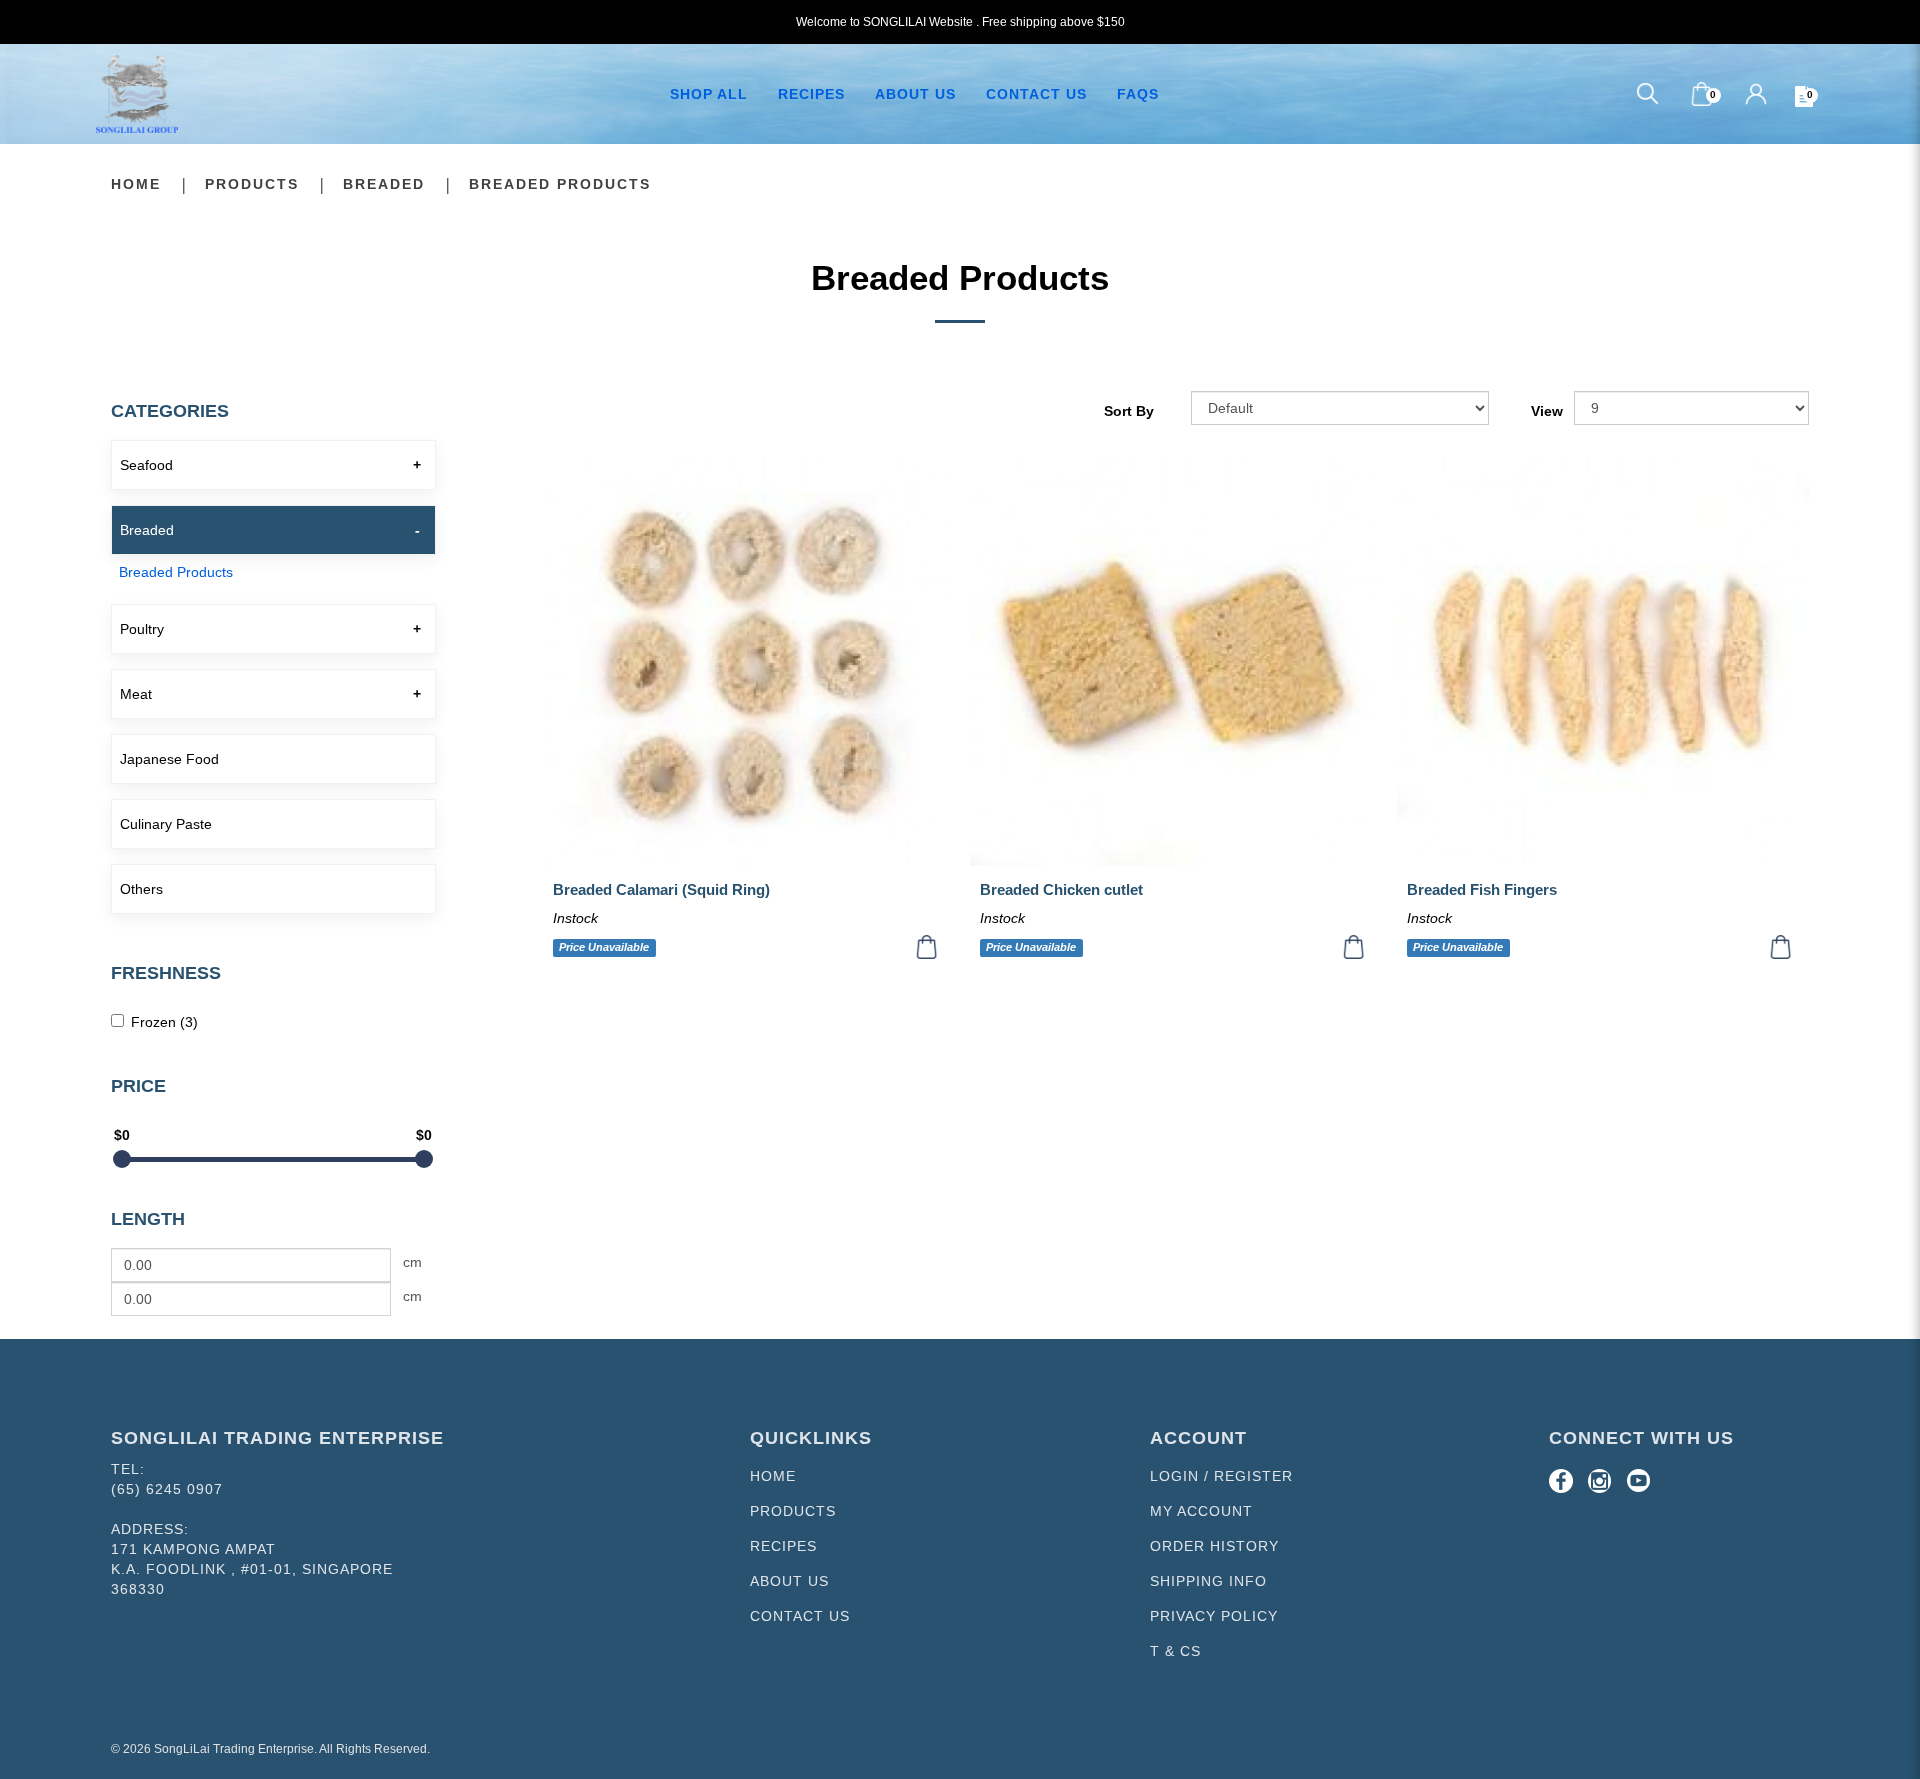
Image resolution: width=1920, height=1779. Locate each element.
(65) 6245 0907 (167, 1489)
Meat (136, 694)
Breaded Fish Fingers (1482, 889)
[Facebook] (1561, 1481)
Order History (1214, 1546)
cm (412, 1262)
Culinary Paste (166, 824)
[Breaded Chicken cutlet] (1176, 661)
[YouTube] (1639, 1481)
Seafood (146, 465)
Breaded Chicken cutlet (1061, 889)
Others (141, 889)
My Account (1201, 1511)
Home (136, 184)
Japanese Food (169, 759)
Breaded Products (560, 184)
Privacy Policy (1214, 1616)
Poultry (142, 629)
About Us (789, 1581)
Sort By (1129, 411)
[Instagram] (1600, 1481)
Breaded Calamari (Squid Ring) (661, 889)
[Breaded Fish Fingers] (1603, 661)
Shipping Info (1208, 1581)
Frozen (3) (164, 1022)
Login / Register (1221, 1476)
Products (252, 184)
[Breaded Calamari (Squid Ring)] (749, 661)
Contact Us (800, 1616)
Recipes (783, 1546)
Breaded (384, 184)
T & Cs (1175, 1651)
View (1547, 411)
